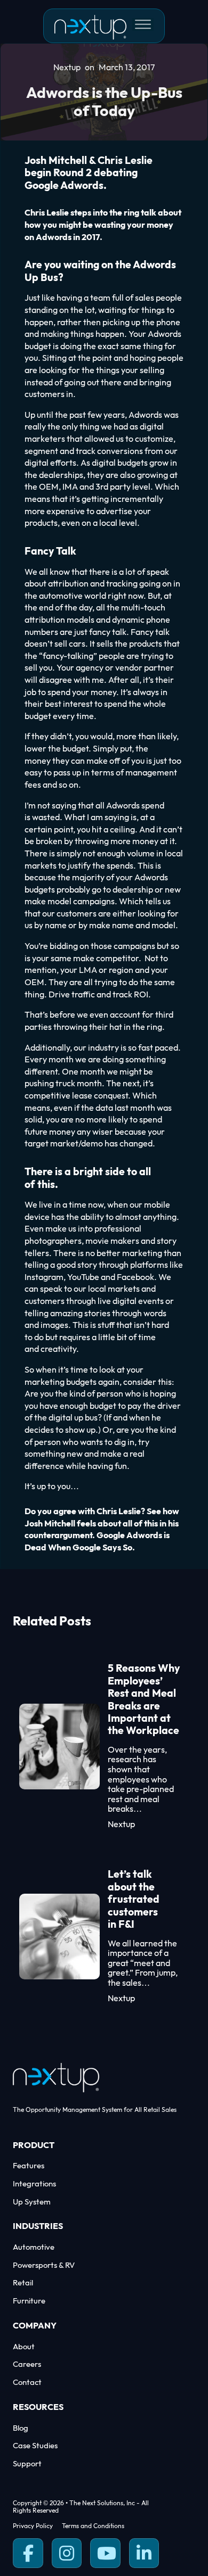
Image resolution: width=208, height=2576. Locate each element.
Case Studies (35, 2446)
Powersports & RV (44, 2265)
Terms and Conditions (93, 2526)
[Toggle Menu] (143, 24)
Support (27, 2464)
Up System (32, 2202)
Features (29, 2166)
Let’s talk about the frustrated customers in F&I (134, 1900)
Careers (27, 2364)
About (24, 2347)
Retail (23, 2283)
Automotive (34, 2247)
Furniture (29, 2301)
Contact (27, 2383)
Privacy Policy (33, 2526)
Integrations (34, 2184)
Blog (21, 2428)
